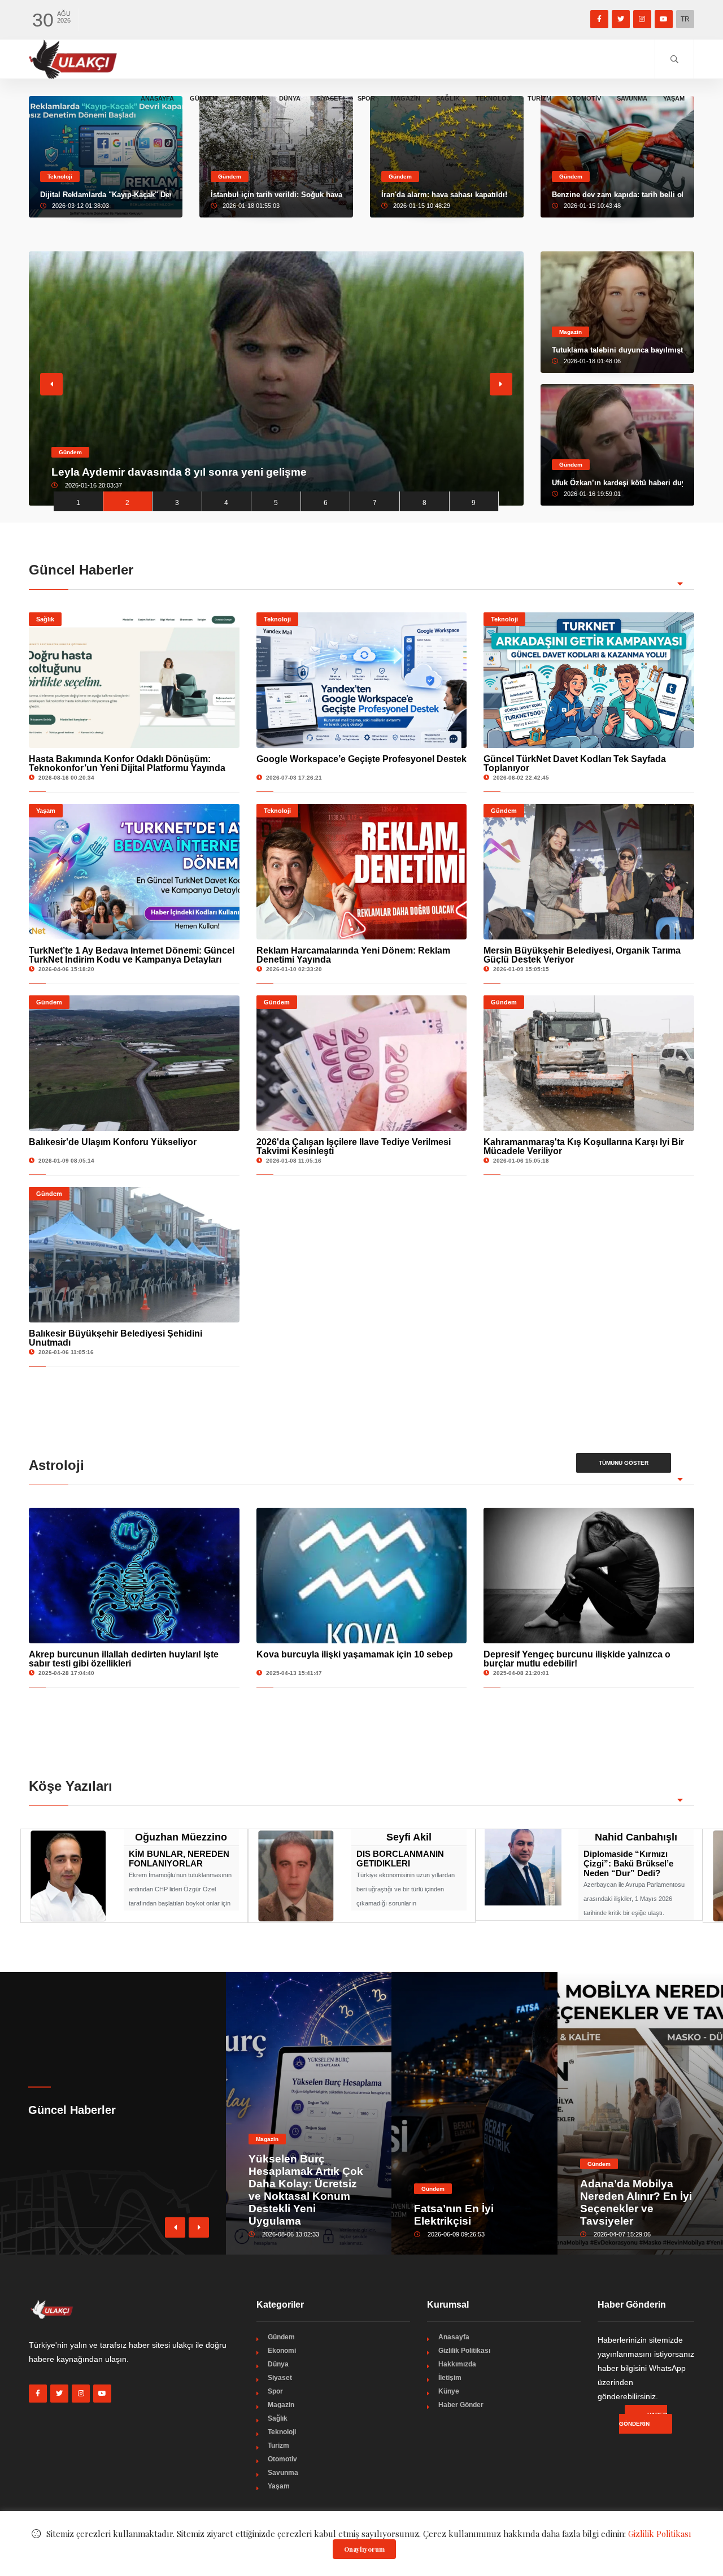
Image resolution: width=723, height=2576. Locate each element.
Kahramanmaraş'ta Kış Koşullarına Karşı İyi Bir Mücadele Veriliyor (584, 1146)
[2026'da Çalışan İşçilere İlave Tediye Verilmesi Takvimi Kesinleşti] (362, 1063)
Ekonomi (248, 98)
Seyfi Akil (409, 1837)
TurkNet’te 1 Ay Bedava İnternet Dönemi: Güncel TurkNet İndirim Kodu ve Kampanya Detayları (132, 955)
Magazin (406, 98)
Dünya (290, 98)
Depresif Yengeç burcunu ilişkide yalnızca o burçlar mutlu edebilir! (577, 1659)
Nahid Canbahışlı (636, 1837)
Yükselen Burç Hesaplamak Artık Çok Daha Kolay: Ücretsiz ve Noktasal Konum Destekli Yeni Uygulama (306, 2190)
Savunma (632, 98)
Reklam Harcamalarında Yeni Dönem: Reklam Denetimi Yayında (353, 955)
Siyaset (329, 98)
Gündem (204, 98)
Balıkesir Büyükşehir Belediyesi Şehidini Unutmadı (116, 1338)
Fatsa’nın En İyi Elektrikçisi (454, 2215)
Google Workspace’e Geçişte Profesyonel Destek (361, 759)
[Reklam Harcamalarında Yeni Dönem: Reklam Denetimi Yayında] (362, 872)
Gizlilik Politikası (464, 2351)
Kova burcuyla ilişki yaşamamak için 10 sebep (355, 1654)
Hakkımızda (457, 2364)
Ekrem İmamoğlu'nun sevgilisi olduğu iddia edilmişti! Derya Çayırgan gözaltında (258, 472)
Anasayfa (157, 98)
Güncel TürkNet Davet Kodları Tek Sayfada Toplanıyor (575, 763)
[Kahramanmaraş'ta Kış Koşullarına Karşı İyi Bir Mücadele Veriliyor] (589, 1063)
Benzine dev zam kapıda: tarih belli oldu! (617, 195)
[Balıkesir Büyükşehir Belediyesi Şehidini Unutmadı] (134, 1255)
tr (685, 19)
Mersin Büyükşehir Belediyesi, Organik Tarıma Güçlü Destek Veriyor (582, 955)
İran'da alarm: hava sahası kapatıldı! (444, 195)
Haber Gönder (461, 2405)
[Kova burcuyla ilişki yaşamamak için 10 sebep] (362, 1576)
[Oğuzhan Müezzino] (68, 1875)
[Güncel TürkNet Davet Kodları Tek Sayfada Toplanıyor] (589, 680)
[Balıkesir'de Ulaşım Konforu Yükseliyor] (134, 1063)
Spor (366, 98)
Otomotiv (584, 98)
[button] (199, 2227)
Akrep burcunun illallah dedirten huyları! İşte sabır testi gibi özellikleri (124, 1659)
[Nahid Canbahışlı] (523, 1866)
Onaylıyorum (364, 2549)
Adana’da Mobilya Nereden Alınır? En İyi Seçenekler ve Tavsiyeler (636, 2202)
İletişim (450, 2378)
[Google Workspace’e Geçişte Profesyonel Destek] (362, 680)
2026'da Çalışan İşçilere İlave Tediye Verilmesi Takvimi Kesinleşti (354, 1146)
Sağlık (448, 98)
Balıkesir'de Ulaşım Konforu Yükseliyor (113, 1142)
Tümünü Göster (624, 1463)
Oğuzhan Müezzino (181, 1837)
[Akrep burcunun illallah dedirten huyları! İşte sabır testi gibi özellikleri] (134, 1576)
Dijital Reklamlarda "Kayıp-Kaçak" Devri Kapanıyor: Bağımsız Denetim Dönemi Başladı (106, 195)
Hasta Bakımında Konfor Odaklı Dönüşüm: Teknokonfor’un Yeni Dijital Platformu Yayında (127, 763)
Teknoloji (494, 98)
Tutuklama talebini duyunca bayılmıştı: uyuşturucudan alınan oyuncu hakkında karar (617, 350)
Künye (449, 2391)
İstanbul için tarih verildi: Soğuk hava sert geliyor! (276, 195)
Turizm (539, 98)
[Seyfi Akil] (296, 1875)
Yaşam (674, 98)
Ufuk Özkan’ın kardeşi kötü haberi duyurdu (617, 483)
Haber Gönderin (643, 2419)
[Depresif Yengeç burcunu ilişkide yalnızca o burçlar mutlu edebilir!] (589, 1576)
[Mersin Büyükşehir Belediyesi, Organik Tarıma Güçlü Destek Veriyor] (589, 872)
